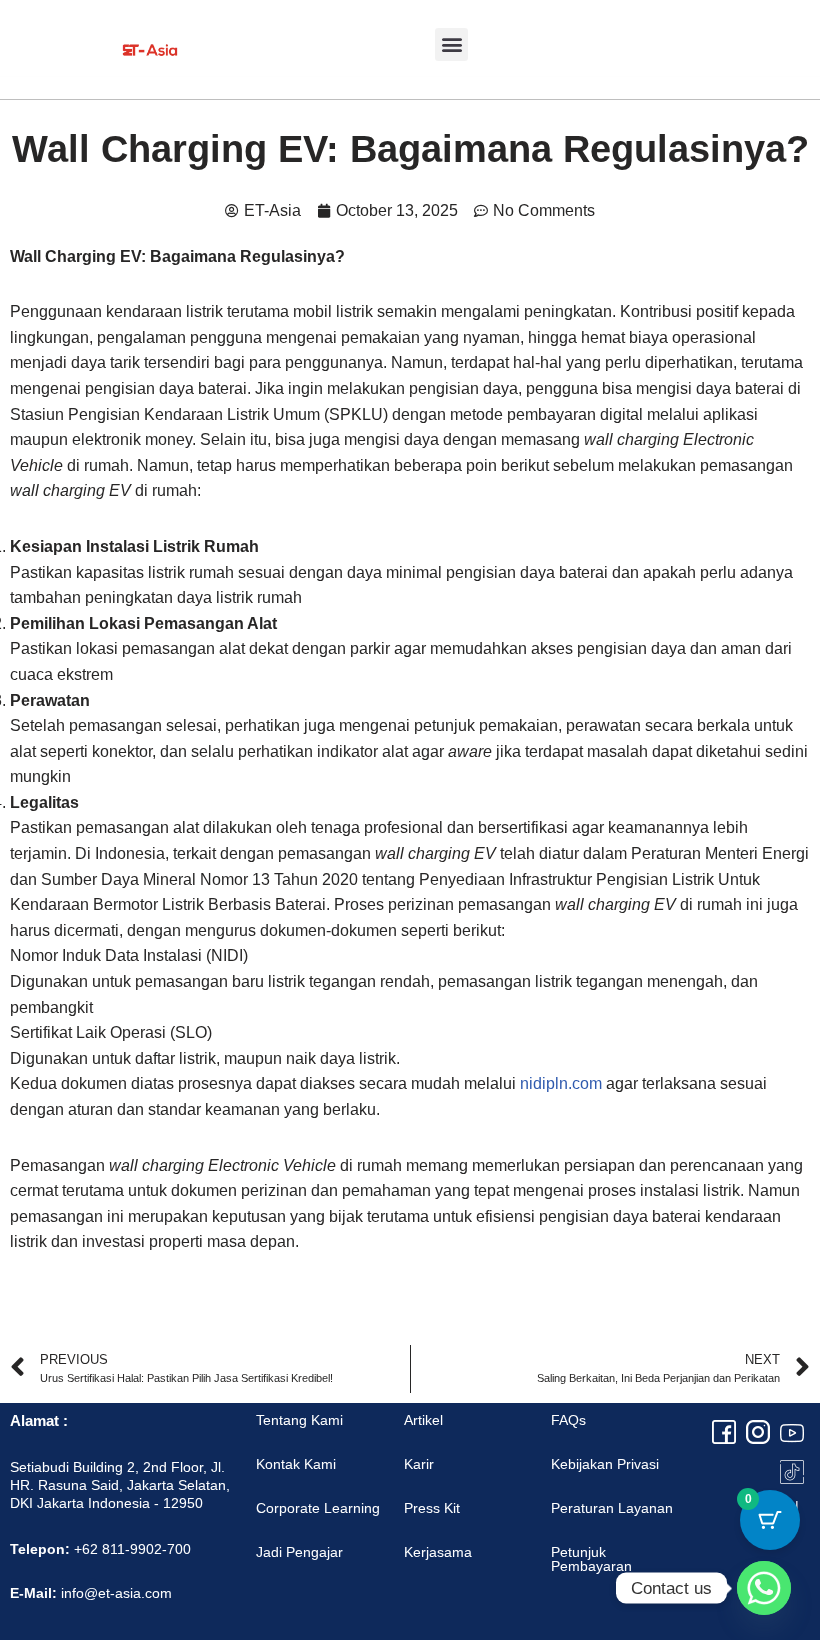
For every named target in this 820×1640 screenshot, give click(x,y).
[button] (451, 44)
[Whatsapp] (764, 1588)
